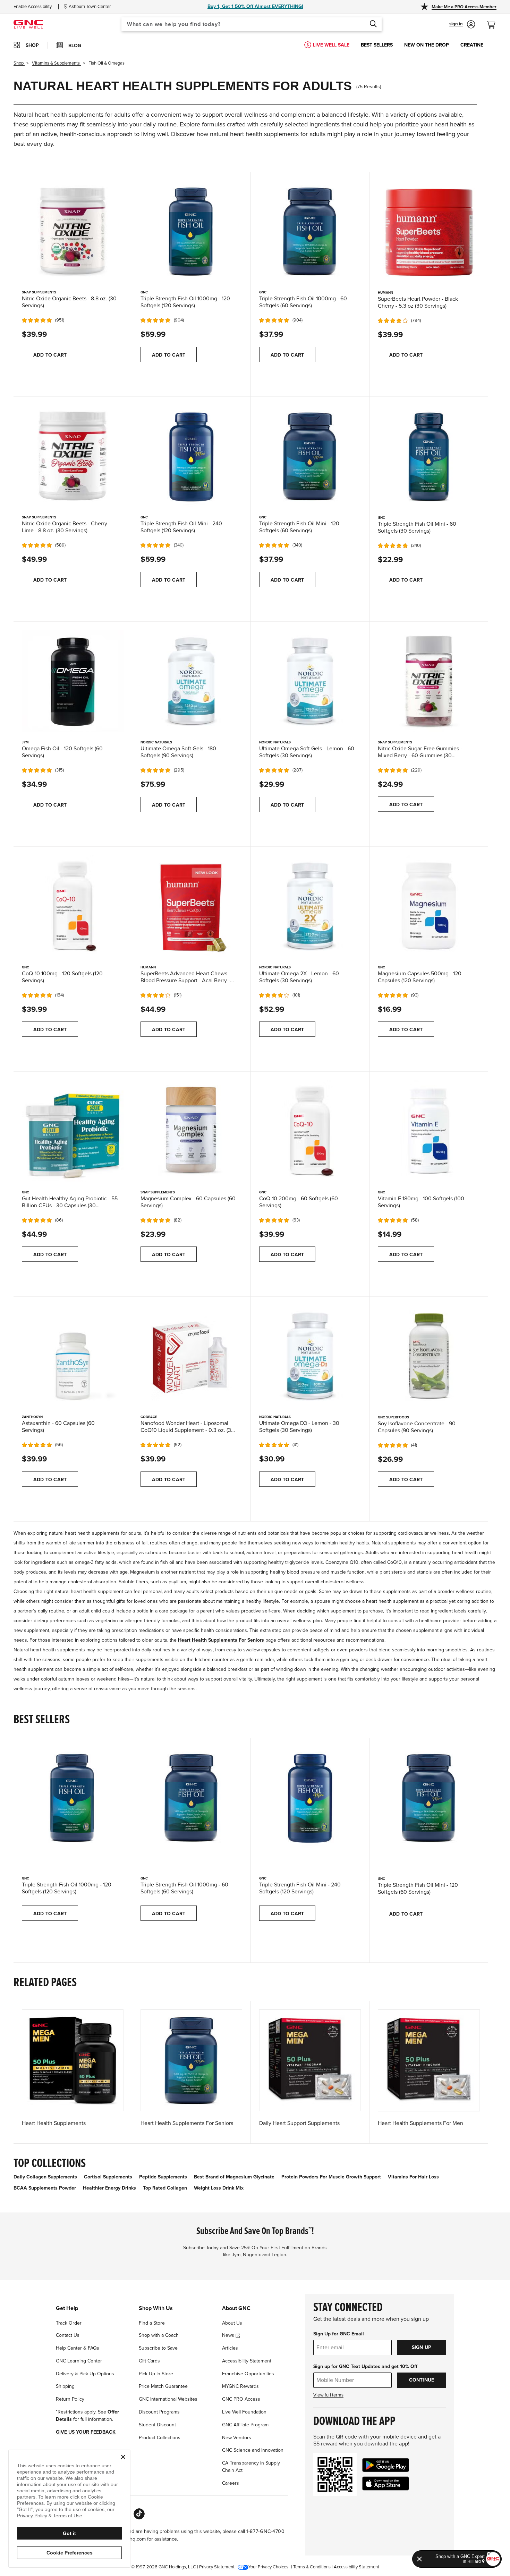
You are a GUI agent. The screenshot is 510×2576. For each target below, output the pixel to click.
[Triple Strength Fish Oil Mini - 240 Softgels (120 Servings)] (191, 455)
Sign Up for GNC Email (339, 2334)
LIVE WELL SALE (331, 45)
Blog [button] (75, 46)
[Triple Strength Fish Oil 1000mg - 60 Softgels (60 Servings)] (310, 231)
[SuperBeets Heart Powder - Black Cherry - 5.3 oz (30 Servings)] (429, 231)
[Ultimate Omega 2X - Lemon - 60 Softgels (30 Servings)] (310, 905)
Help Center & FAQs (78, 2348)
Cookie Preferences (70, 2553)
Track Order (69, 2323)
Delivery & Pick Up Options (85, 2374)
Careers (231, 2483)
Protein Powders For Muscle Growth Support (331, 2177)
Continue (422, 2380)
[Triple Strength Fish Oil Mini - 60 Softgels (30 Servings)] (429, 456)
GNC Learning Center (79, 2361)
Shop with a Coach (159, 2335)
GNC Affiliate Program (245, 2425)
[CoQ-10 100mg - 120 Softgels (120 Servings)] (73, 905)
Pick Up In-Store (156, 2374)
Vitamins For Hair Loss (413, 2177)
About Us (232, 2323)
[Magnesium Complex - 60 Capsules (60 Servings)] (191, 1130)
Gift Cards (149, 2361)
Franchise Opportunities (248, 2374)
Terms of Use (68, 2516)
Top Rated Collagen (165, 2188)
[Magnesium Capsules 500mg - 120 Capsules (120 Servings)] (429, 906)
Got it (69, 2533)
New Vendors (237, 2438)
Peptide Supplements (163, 2177)
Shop (19, 63)
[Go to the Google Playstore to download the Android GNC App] (386, 2465)
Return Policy (70, 2399)
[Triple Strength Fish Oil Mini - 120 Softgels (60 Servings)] (310, 455)
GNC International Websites (168, 2399)
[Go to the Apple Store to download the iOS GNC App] (386, 2483)
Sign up (422, 2347)
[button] (462, 24)
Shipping (65, 2386)
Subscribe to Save (158, 2348)
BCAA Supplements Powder (45, 2188)
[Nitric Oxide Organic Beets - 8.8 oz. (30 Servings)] (73, 231)
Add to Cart (50, 355)
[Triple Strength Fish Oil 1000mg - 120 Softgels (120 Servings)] (191, 231)
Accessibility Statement (247, 2361)
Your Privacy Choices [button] (268, 2567)
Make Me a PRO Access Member (464, 7)
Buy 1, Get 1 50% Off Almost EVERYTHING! (255, 6)
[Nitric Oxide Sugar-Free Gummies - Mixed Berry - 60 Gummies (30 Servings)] (429, 681)
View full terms (328, 2395)
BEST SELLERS (377, 45)
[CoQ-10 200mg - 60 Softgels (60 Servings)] (310, 1130)
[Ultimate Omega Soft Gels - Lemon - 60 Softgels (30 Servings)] (310, 680)
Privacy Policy (32, 2516)
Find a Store (152, 2323)
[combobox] (252, 24)
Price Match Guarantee (163, 2386)
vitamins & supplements (56, 63)
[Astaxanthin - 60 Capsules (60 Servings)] (73, 1355)
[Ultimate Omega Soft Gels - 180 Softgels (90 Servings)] (191, 680)
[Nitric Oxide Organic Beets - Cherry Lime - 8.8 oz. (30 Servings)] (73, 455)
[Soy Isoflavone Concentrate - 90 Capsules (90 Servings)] (429, 1355)
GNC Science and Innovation (253, 2450)
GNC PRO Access (241, 2399)
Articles (230, 2348)
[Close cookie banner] (123, 2457)
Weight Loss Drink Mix (219, 2188)
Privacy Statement (217, 2567)
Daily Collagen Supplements (45, 2177)
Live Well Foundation (244, 2412)
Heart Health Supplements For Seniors (221, 1640)
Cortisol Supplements (108, 2177)
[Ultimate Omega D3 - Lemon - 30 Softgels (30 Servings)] (310, 1355)
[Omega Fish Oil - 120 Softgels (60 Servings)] (73, 680)
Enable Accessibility (33, 7)
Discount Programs (159, 2412)
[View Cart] (494, 21)
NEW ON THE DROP (427, 45)
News (229, 2335)
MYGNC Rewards (240, 2386)
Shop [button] (32, 45)
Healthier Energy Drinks (109, 2188)
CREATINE (472, 45)
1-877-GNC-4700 (266, 2531)
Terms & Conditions (312, 2567)
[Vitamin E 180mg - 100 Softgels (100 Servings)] (429, 1130)
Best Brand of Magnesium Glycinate (234, 2177)
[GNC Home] (28, 24)
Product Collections (160, 2438)
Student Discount (157, 2425)
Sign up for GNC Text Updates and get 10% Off (365, 2366)
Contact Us (68, 2335)
